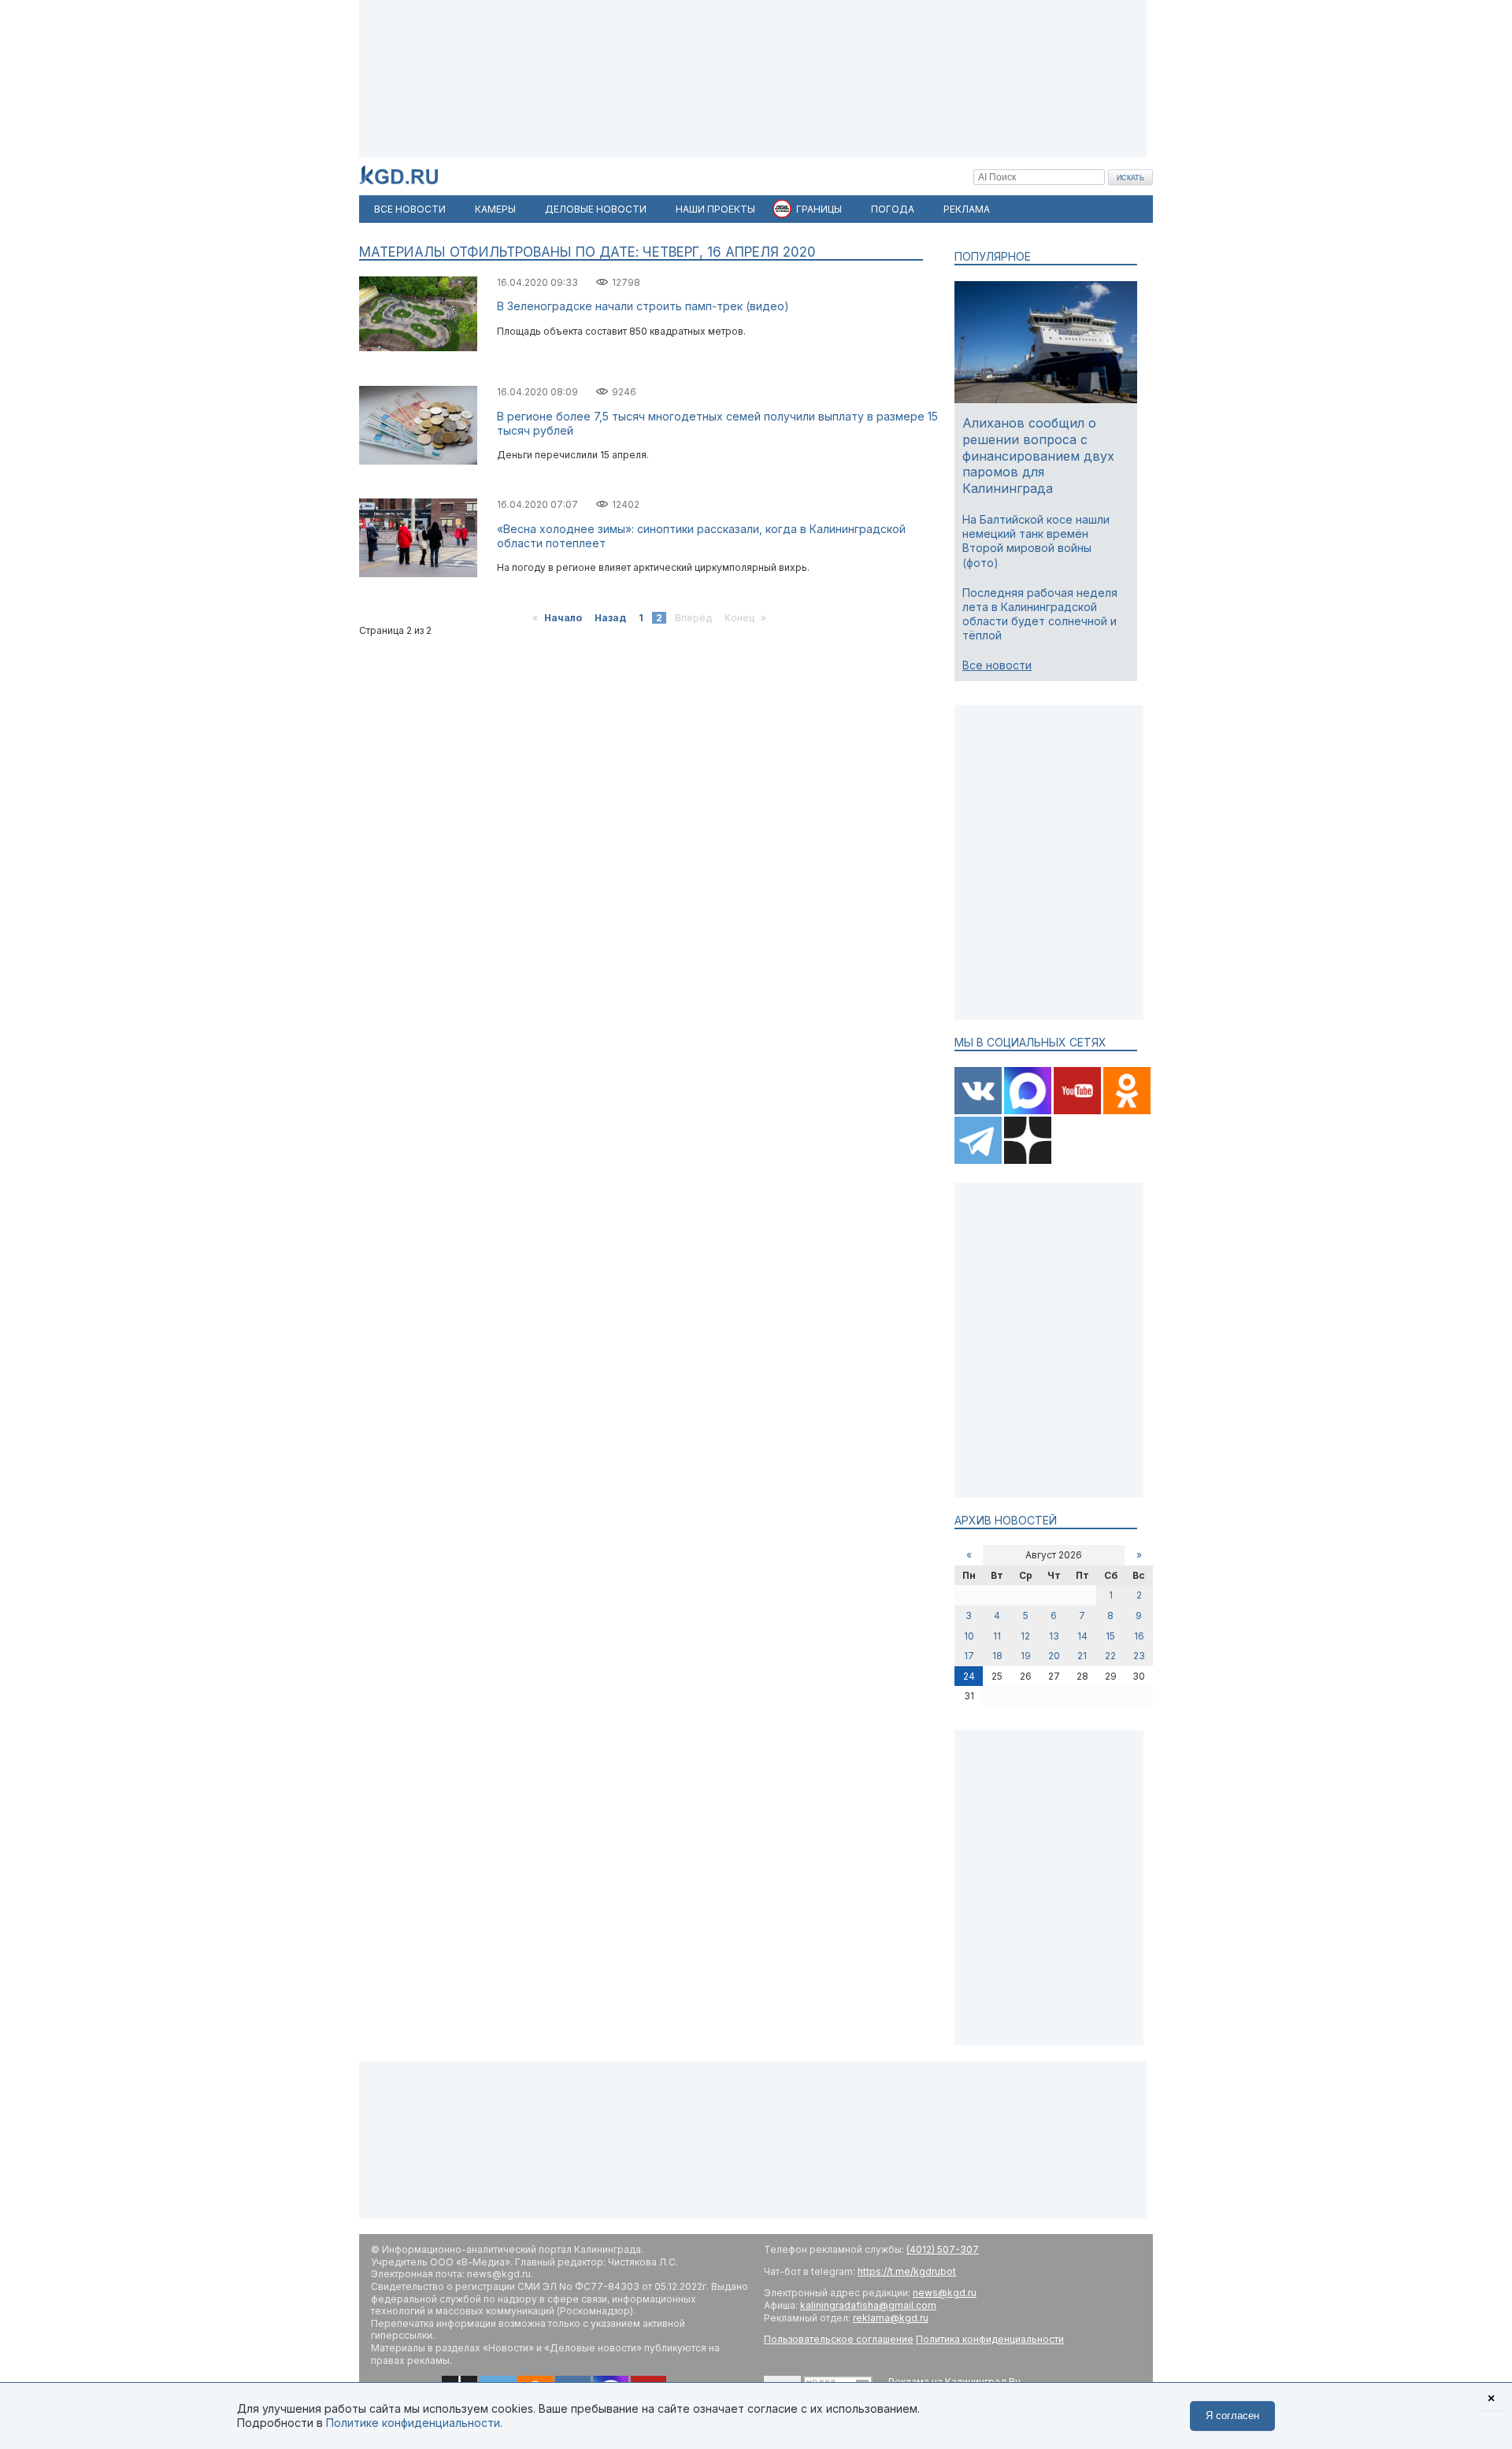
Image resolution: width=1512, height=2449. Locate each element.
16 (1139, 1636)
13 (1054, 1636)
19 (1026, 1656)
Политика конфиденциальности (990, 2339)
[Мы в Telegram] (979, 1160)
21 (1082, 1656)
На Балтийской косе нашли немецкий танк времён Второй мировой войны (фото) (1036, 541)
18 (997, 1656)
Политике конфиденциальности (413, 2423)
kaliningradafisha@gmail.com (868, 2305)
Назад (610, 618)
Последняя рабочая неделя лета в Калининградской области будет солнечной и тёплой (1040, 614)
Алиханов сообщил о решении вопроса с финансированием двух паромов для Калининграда (1038, 456)
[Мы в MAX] (1029, 1111)
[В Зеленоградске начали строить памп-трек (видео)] (418, 348)
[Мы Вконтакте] (979, 1111)
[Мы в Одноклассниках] (1127, 1111)
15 (1110, 1636)
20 (1054, 1656)
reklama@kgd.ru (891, 2318)
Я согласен (1232, 2416)
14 (1082, 1636)
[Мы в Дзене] (1028, 1160)
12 (1025, 1636)
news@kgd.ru (945, 2293)
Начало (563, 618)
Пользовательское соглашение (839, 2339)
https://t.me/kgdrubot (907, 2271)
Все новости (997, 665)
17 (969, 1656)
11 (997, 1636)
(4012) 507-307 (943, 2249)
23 (1139, 1656)
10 (969, 1636)
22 (1110, 1656)
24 (969, 1676)
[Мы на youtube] (1078, 1111)
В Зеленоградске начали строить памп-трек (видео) (643, 306)
